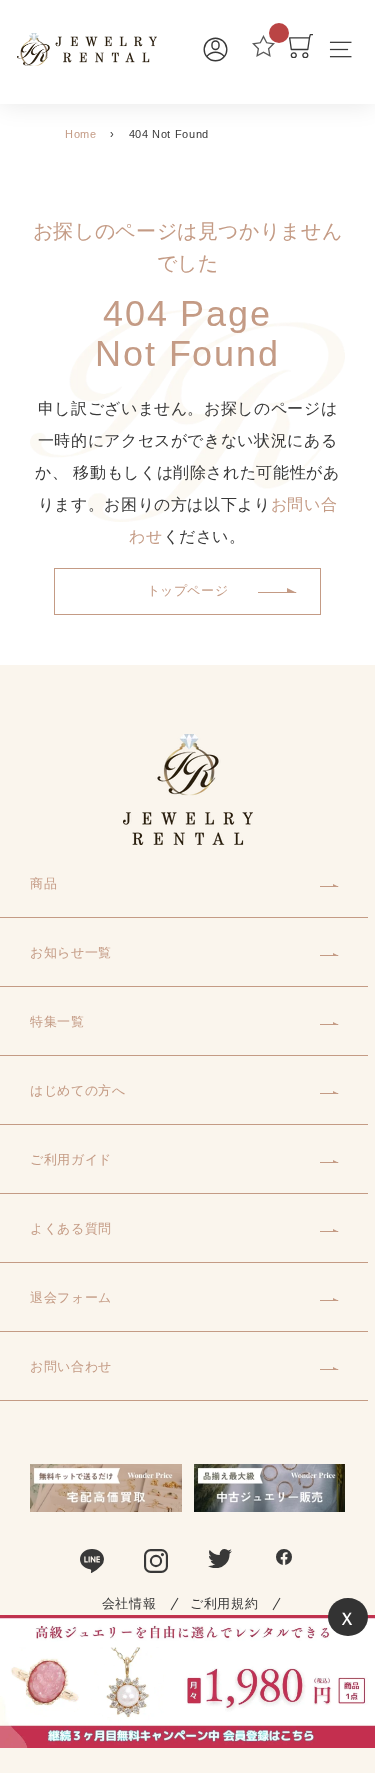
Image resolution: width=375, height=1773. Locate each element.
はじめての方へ (78, 1090)
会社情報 (129, 1603)
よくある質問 (71, 1228)
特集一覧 (57, 1021)
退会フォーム (71, 1297)
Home (81, 134)
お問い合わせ (71, 1366)
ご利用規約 (224, 1603)
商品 (43, 883)
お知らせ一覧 (71, 952)
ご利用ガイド (71, 1159)
